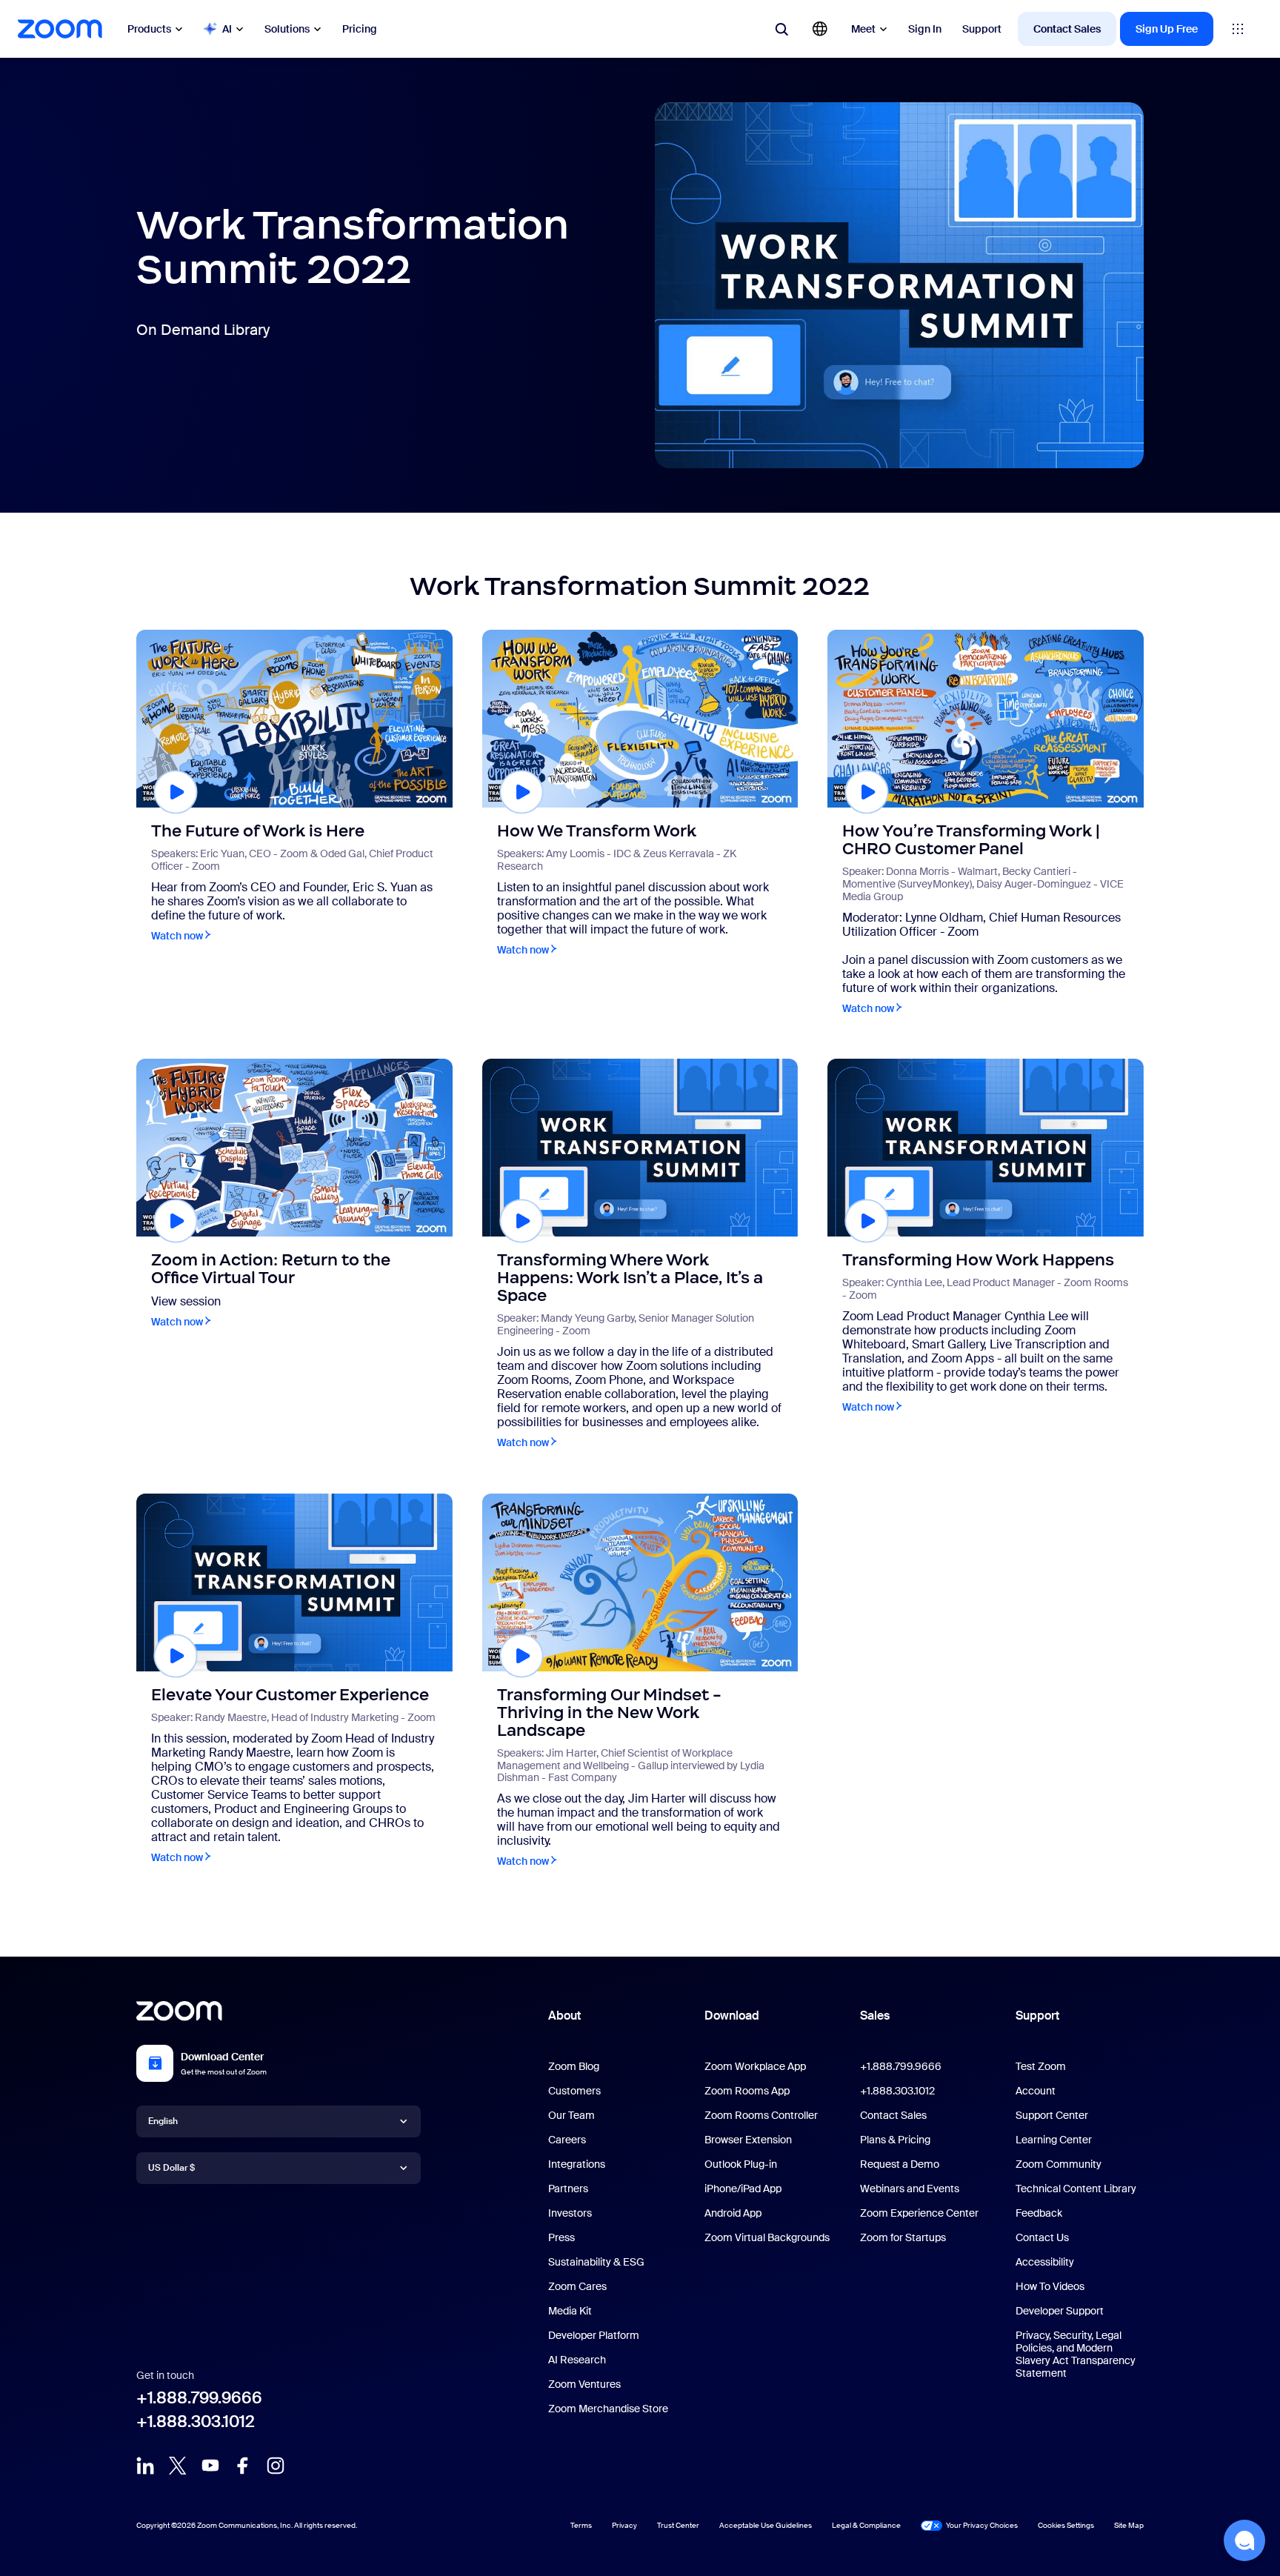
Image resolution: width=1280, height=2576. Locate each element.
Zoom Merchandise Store (608, 2409)
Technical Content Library (1076, 2189)
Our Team (571, 2115)
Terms (581, 2525)
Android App (733, 2213)
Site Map (1129, 2525)
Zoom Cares (577, 2286)
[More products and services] (1238, 29)
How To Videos (1050, 2286)
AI (227, 29)
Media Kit (570, 2311)
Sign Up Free (1167, 29)
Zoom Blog (574, 2066)
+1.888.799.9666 (199, 2398)
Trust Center (678, 2525)
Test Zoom (1041, 2066)
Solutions (287, 29)
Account (1036, 2091)
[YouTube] (210, 2466)
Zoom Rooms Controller (761, 2115)
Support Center (1052, 2115)
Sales (875, 2016)
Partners (568, 2189)
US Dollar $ (171, 2168)
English (163, 2121)
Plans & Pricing (895, 2140)
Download (732, 2016)
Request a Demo (900, 2164)
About (564, 2016)
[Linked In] (145, 2466)
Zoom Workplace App (755, 2066)
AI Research (577, 2360)
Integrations (577, 2164)
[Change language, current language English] (820, 29)
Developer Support (1060, 2311)
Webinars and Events (910, 2189)
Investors (570, 2213)
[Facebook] (243, 2466)
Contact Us (1042, 2237)
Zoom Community (1059, 2164)
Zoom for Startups (903, 2237)
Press (561, 2237)
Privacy (624, 2525)
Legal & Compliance (866, 2525)
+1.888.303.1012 (196, 2422)
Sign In (925, 29)
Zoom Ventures (584, 2384)
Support (982, 29)
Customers (574, 2091)
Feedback (1039, 2213)
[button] (1244, 2540)
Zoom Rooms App (747, 2091)
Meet (863, 29)
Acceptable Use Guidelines (766, 2525)
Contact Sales (1067, 29)
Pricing (360, 29)
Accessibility (1045, 2262)
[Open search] (781, 29)
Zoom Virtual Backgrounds (767, 2237)
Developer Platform (594, 2335)
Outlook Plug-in (741, 2164)
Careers (567, 2140)
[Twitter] (178, 2466)
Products (149, 29)
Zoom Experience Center (919, 2213)
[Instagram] (276, 2466)
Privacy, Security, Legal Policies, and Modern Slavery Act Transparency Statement (1076, 2354)
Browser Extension (748, 2140)
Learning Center (1054, 2140)
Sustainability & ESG (596, 2262)
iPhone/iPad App (743, 2189)
